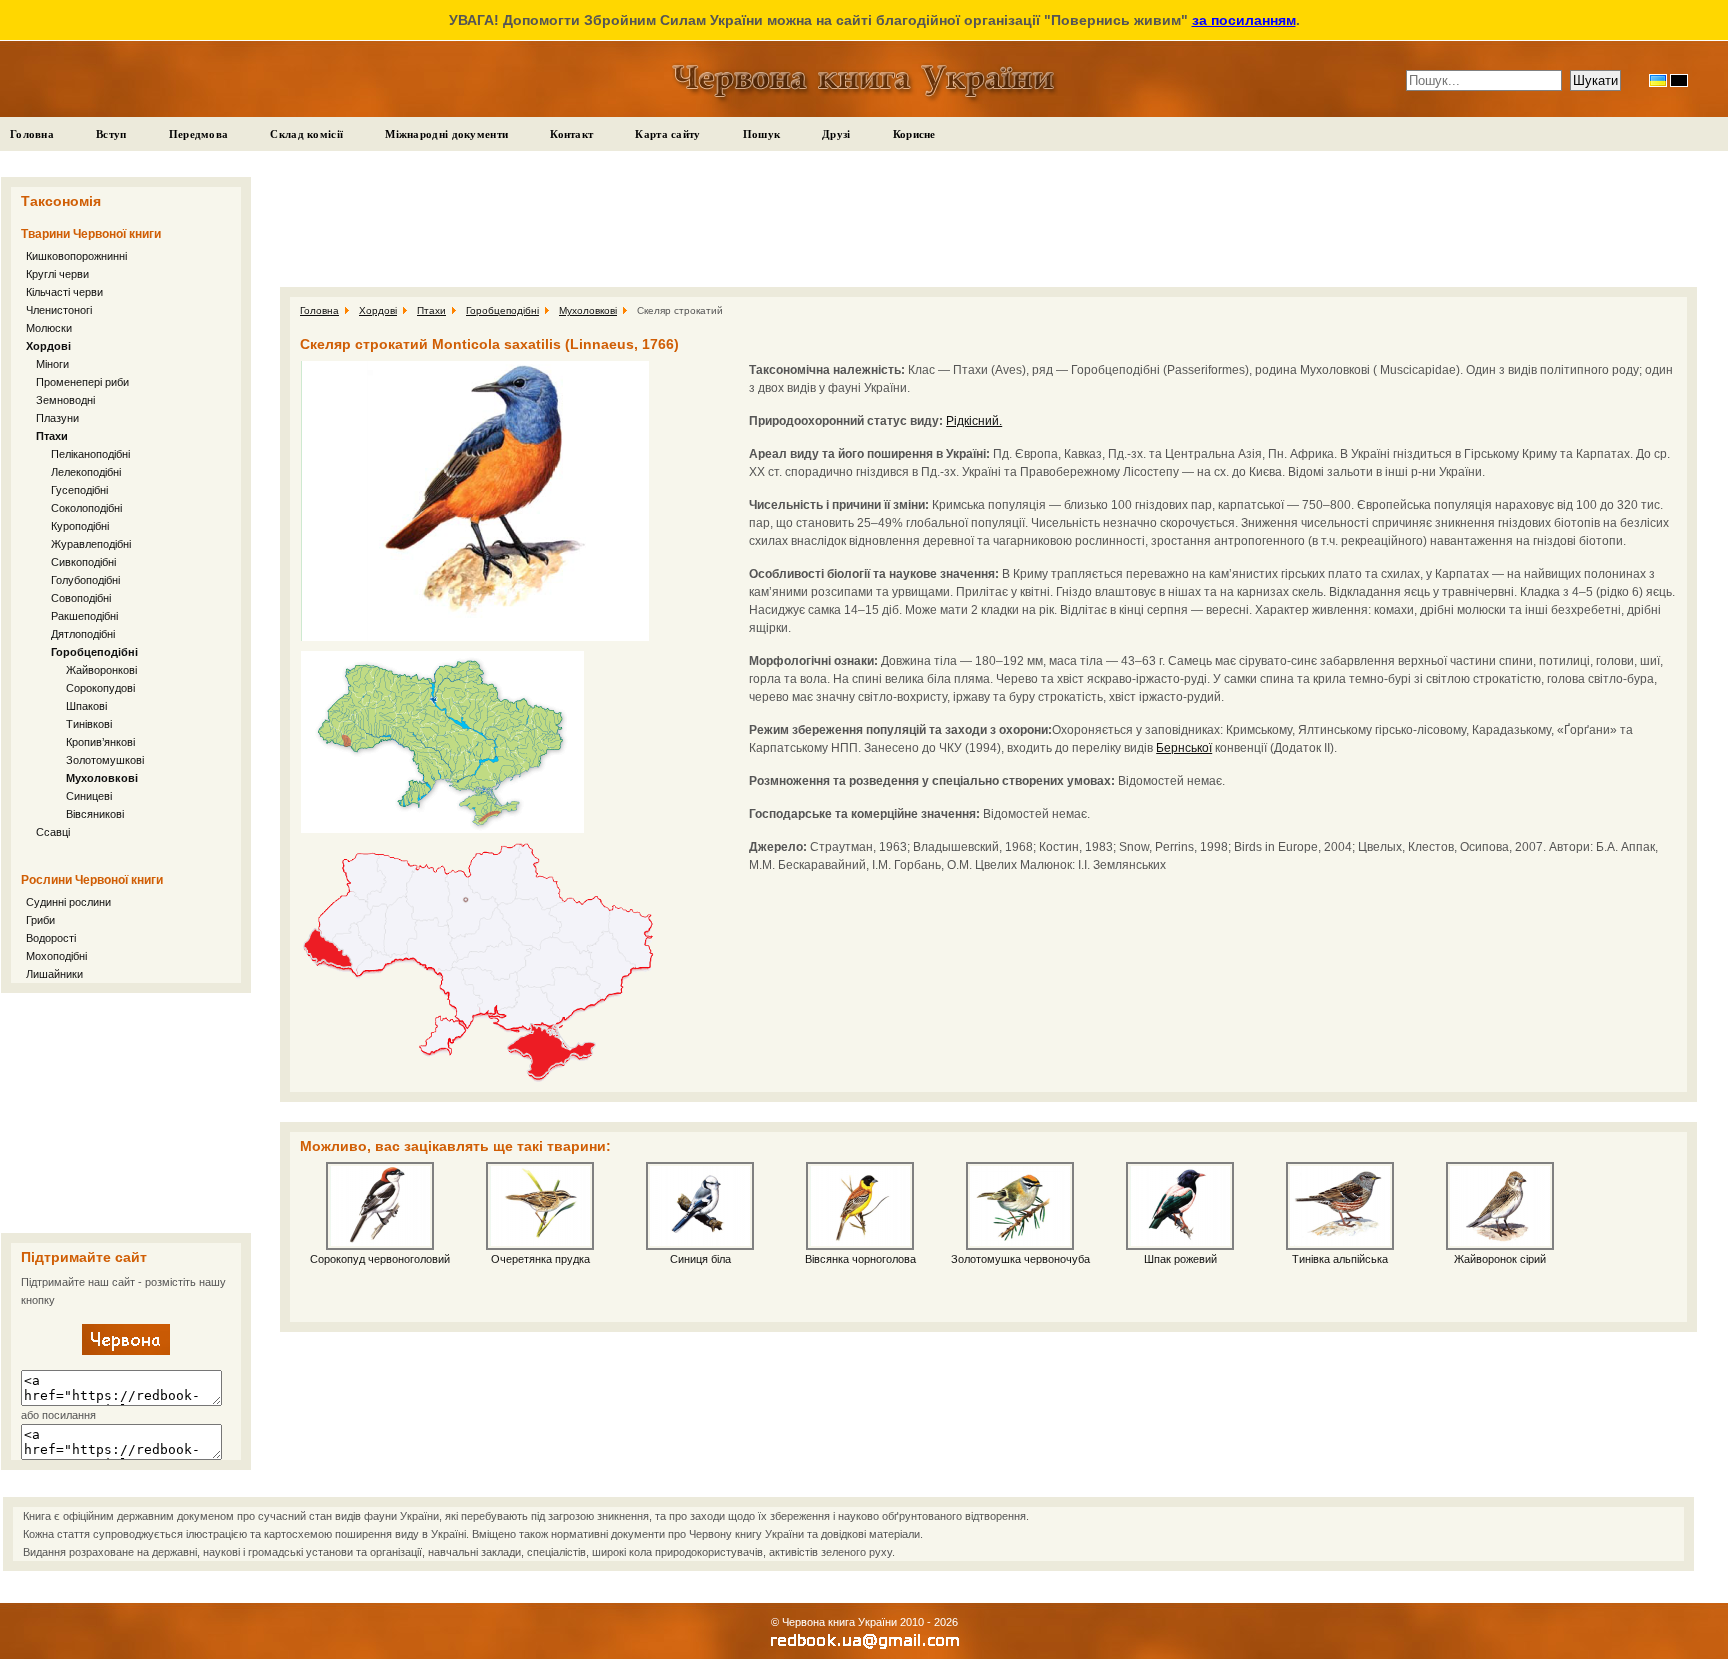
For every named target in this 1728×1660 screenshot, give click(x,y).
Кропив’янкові (100, 742)
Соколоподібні (86, 508)
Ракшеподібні (84, 616)
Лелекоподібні (86, 472)
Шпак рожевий (1180, 1259)
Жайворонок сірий (1500, 1259)
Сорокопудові (100, 688)
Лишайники (54, 974)
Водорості (51, 938)
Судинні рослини (68, 902)
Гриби (40, 920)
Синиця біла (700, 1259)
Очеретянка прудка (540, 1259)
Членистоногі (59, 310)
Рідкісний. (974, 421)
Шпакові (86, 706)
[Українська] (1658, 80)
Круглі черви (57, 274)
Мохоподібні (56, 956)
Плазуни (57, 418)
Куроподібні (80, 526)
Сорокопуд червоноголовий (380, 1259)
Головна (32, 134)
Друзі (836, 134)
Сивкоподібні (83, 562)
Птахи (52, 436)
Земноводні (65, 400)
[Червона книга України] (126, 1351)
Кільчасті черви (64, 292)
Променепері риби (82, 382)
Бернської (1184, 748)
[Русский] (1679, 80)
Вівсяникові (95, 814)
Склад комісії (306, 134)
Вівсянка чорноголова (860, 1259)
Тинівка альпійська (1340, 1259)
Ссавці (53, 832)
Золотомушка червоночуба (1020, 1259)
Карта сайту (667, 134)
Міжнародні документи (446, 134)
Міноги (52, 364)
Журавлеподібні (91, 544)
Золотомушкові (105, 760)
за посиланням (1244, 20)
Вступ (111, 134)
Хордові (48, 346)
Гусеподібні (79, 490)
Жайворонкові (101, 670)
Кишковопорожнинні (76, 256)
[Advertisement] (126, 1113)
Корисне (914, 134)
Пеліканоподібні (90, 454)
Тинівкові (89, 724)
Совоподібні (81, 598)
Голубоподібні (85, 580)
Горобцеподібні (94, 652)
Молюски (49, 328)
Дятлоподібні (83, 634)
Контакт (571, 134)
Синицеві (89, 796)
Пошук (762, 134)
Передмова (199, 134)
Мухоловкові (102, 778)
